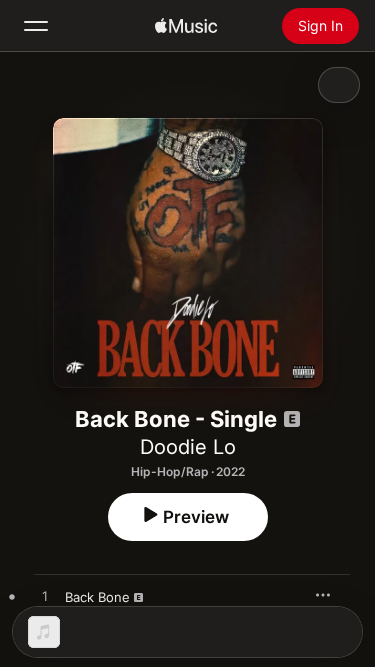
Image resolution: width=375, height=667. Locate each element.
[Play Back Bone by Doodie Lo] (45, 597)
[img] (186, 26)
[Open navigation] (36, 26)
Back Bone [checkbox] (97, 597)
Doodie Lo (188, 447)
